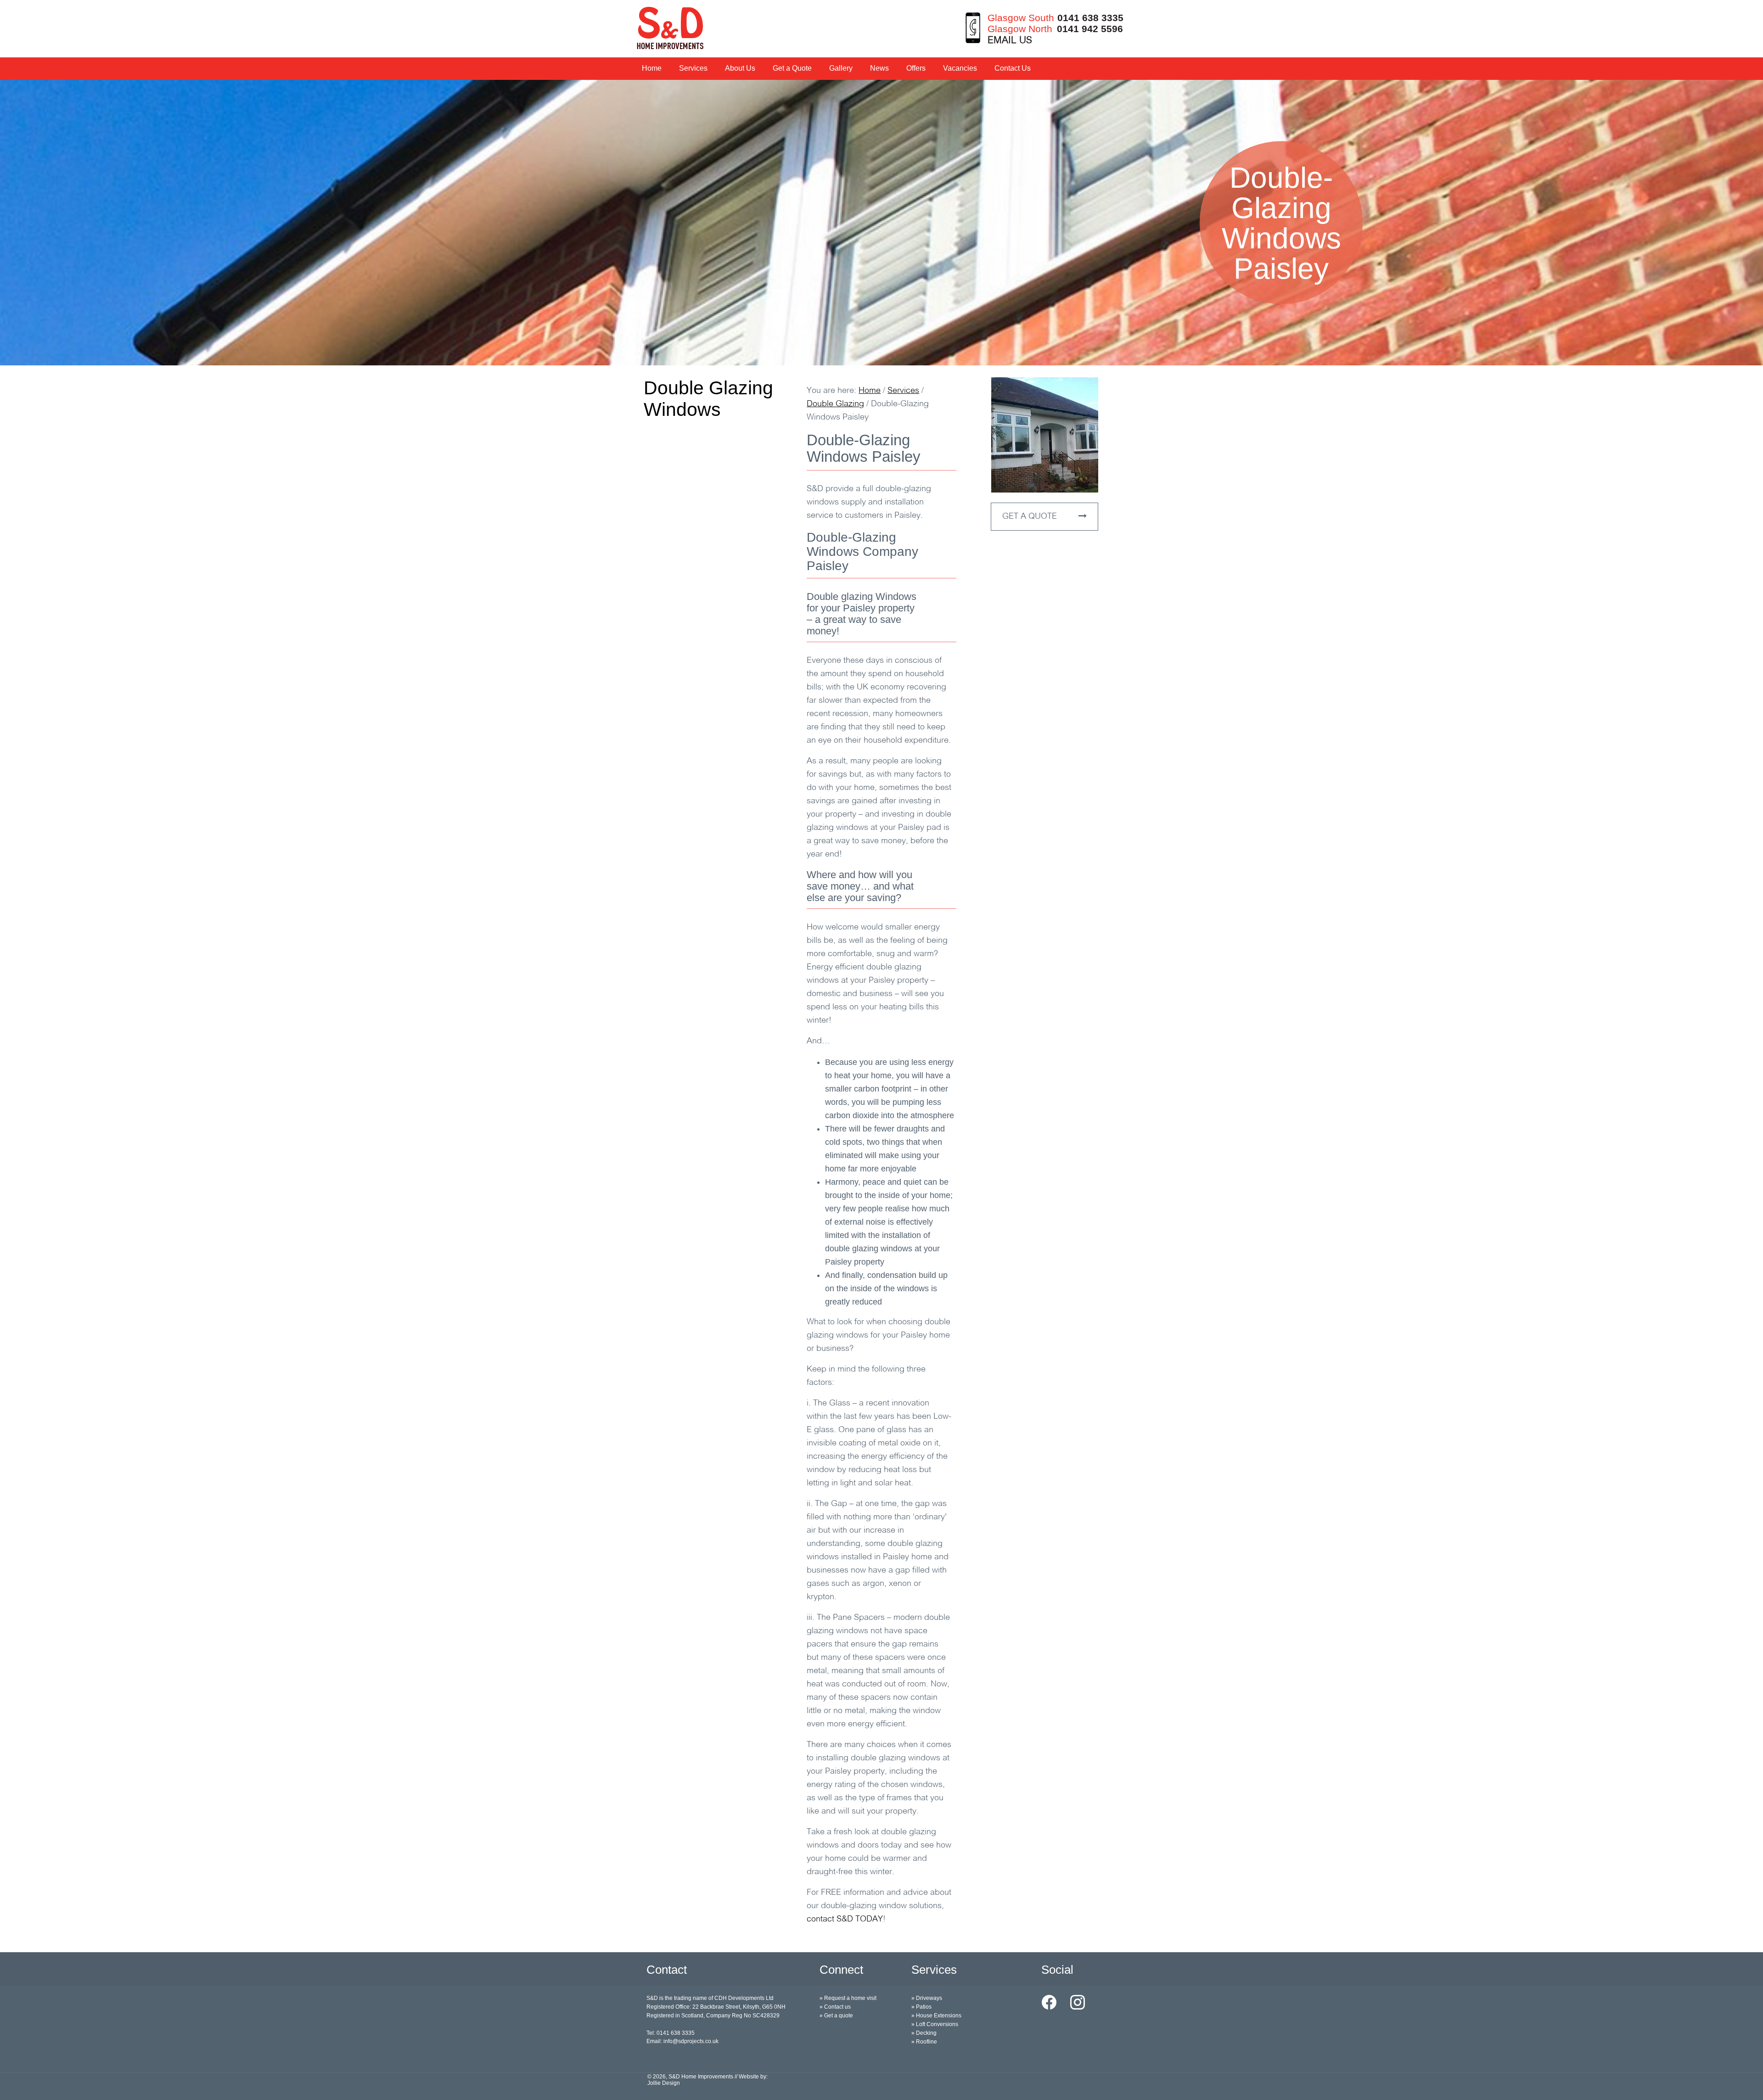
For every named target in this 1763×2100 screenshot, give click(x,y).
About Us (740, 68)
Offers (916, 68)
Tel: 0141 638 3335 (671, 2033)
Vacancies (960, 68)
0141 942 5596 (1090, 29)
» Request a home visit (848, 1998)
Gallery (841, 68)
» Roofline (924, 2042)
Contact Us (1013, 68)
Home (652, 68)
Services (693, 68)
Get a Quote (792, 68)
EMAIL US (1010, 41)
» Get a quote (836, 2016)
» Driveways (927, 1998)
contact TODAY (845, 1920)
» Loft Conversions (935, 2024)
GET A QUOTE (1031, 517)
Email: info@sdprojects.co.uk (682, 2041)
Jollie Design (664, 2083)
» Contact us (835, 2007)
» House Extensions (936, 2016)
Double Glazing (835, 404)
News (879, 68)
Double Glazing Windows (708, 399)
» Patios (921, 2007)
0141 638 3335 (1090, 18)
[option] (881, 223)
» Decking (924, 2033)
